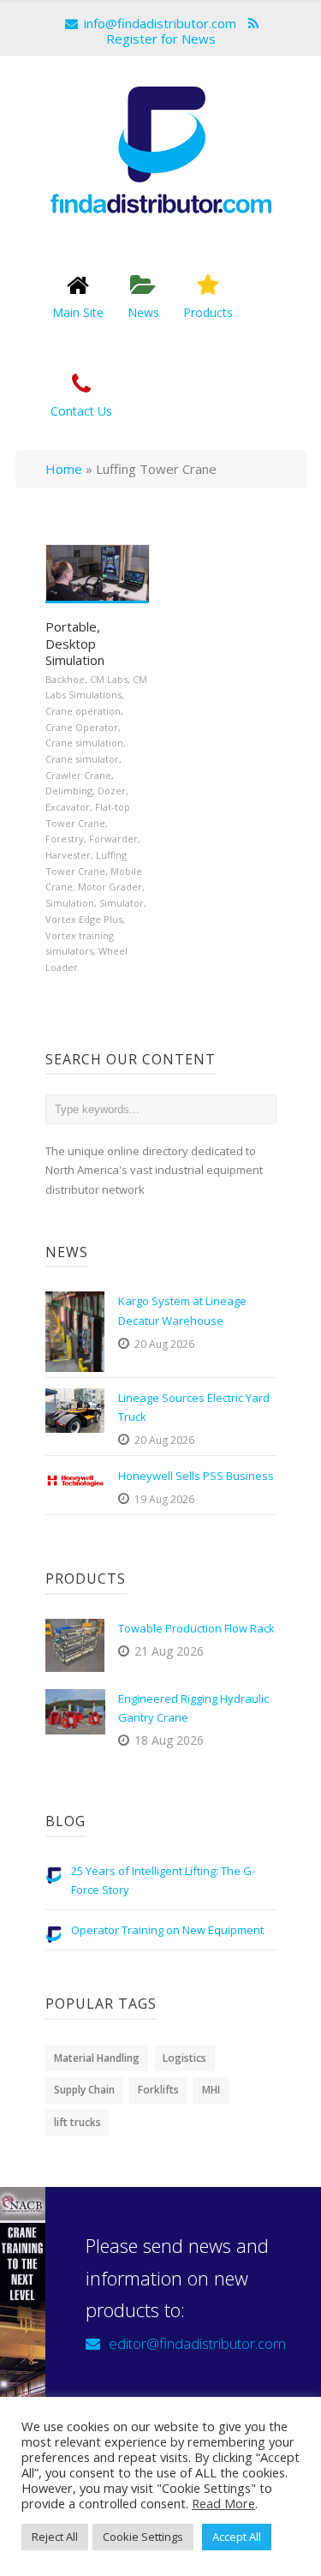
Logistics (184, 2058)
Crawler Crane (78, 775)
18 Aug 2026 (169, 1740)
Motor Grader (110, 887)
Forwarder (113, 839)
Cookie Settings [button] (143, 2537)
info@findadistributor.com (160, 23)
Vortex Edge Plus (84, 919)
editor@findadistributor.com (197, 2343)
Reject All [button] (55, 2537)
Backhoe (65, 679)
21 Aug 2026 (169, 1651)
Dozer (112, 791)
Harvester (68, 855)
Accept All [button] (237, 2537)
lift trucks (77, 2122)
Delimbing (69, 791)
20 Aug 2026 (164, 1344)
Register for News (161, 39)
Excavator (68, 807)
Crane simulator (82, 759)
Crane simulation (84, 743)
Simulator (122, 903)
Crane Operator (82, 727)
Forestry (65, 839)
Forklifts (158, 2090)
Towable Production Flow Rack (196, 1628)
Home (64, 469)
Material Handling (97, 2058)
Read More (223, 2503)
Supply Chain (84, 2090)
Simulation (70, 903)
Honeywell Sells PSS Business (196, 1476)
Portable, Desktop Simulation (75, 643)
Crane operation (83, 711)
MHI (211, 2090)
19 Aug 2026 (164, 1499)
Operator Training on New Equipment (167, 1930)
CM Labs (109, 679)
